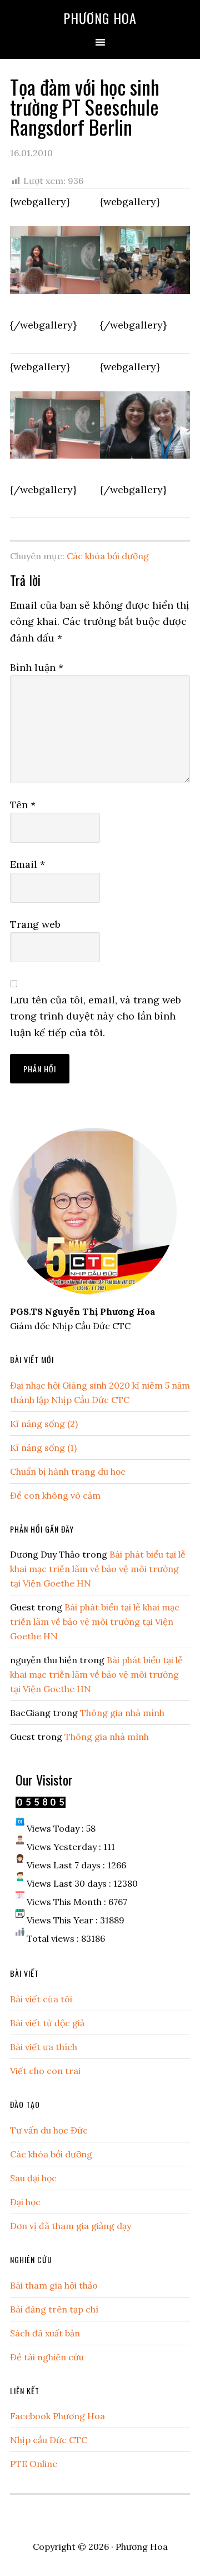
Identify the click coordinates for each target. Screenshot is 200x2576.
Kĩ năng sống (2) (44, 1424)
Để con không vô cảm (55, 1495)
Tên (23, 805)
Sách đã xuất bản (45, 2333)
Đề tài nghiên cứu (47, 2357)
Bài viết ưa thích (44, 2047)
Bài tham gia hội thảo (54, 2285)
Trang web (35, 924)
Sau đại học (33, 2178)
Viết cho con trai (45, 2071)
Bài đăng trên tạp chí (54, 2309)
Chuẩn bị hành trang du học (68, 1471)
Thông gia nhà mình (122, 1713)
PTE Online (34, 2464)
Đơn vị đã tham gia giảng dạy (71, 2226)
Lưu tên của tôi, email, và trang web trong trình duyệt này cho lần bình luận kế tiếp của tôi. (96, 1016)
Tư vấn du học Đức (49, 2130)
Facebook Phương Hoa (57, 2416)
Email (27, 864)
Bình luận (37, 667)
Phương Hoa (100, 18)
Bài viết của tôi (41, 1999)
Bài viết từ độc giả (47, 2023)
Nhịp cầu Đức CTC (49, 2440)
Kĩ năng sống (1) (43, 1448)
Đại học (25, 2202)
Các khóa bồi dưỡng (108, 556)
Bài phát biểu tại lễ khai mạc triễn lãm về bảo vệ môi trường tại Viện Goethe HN (98, 1569)
